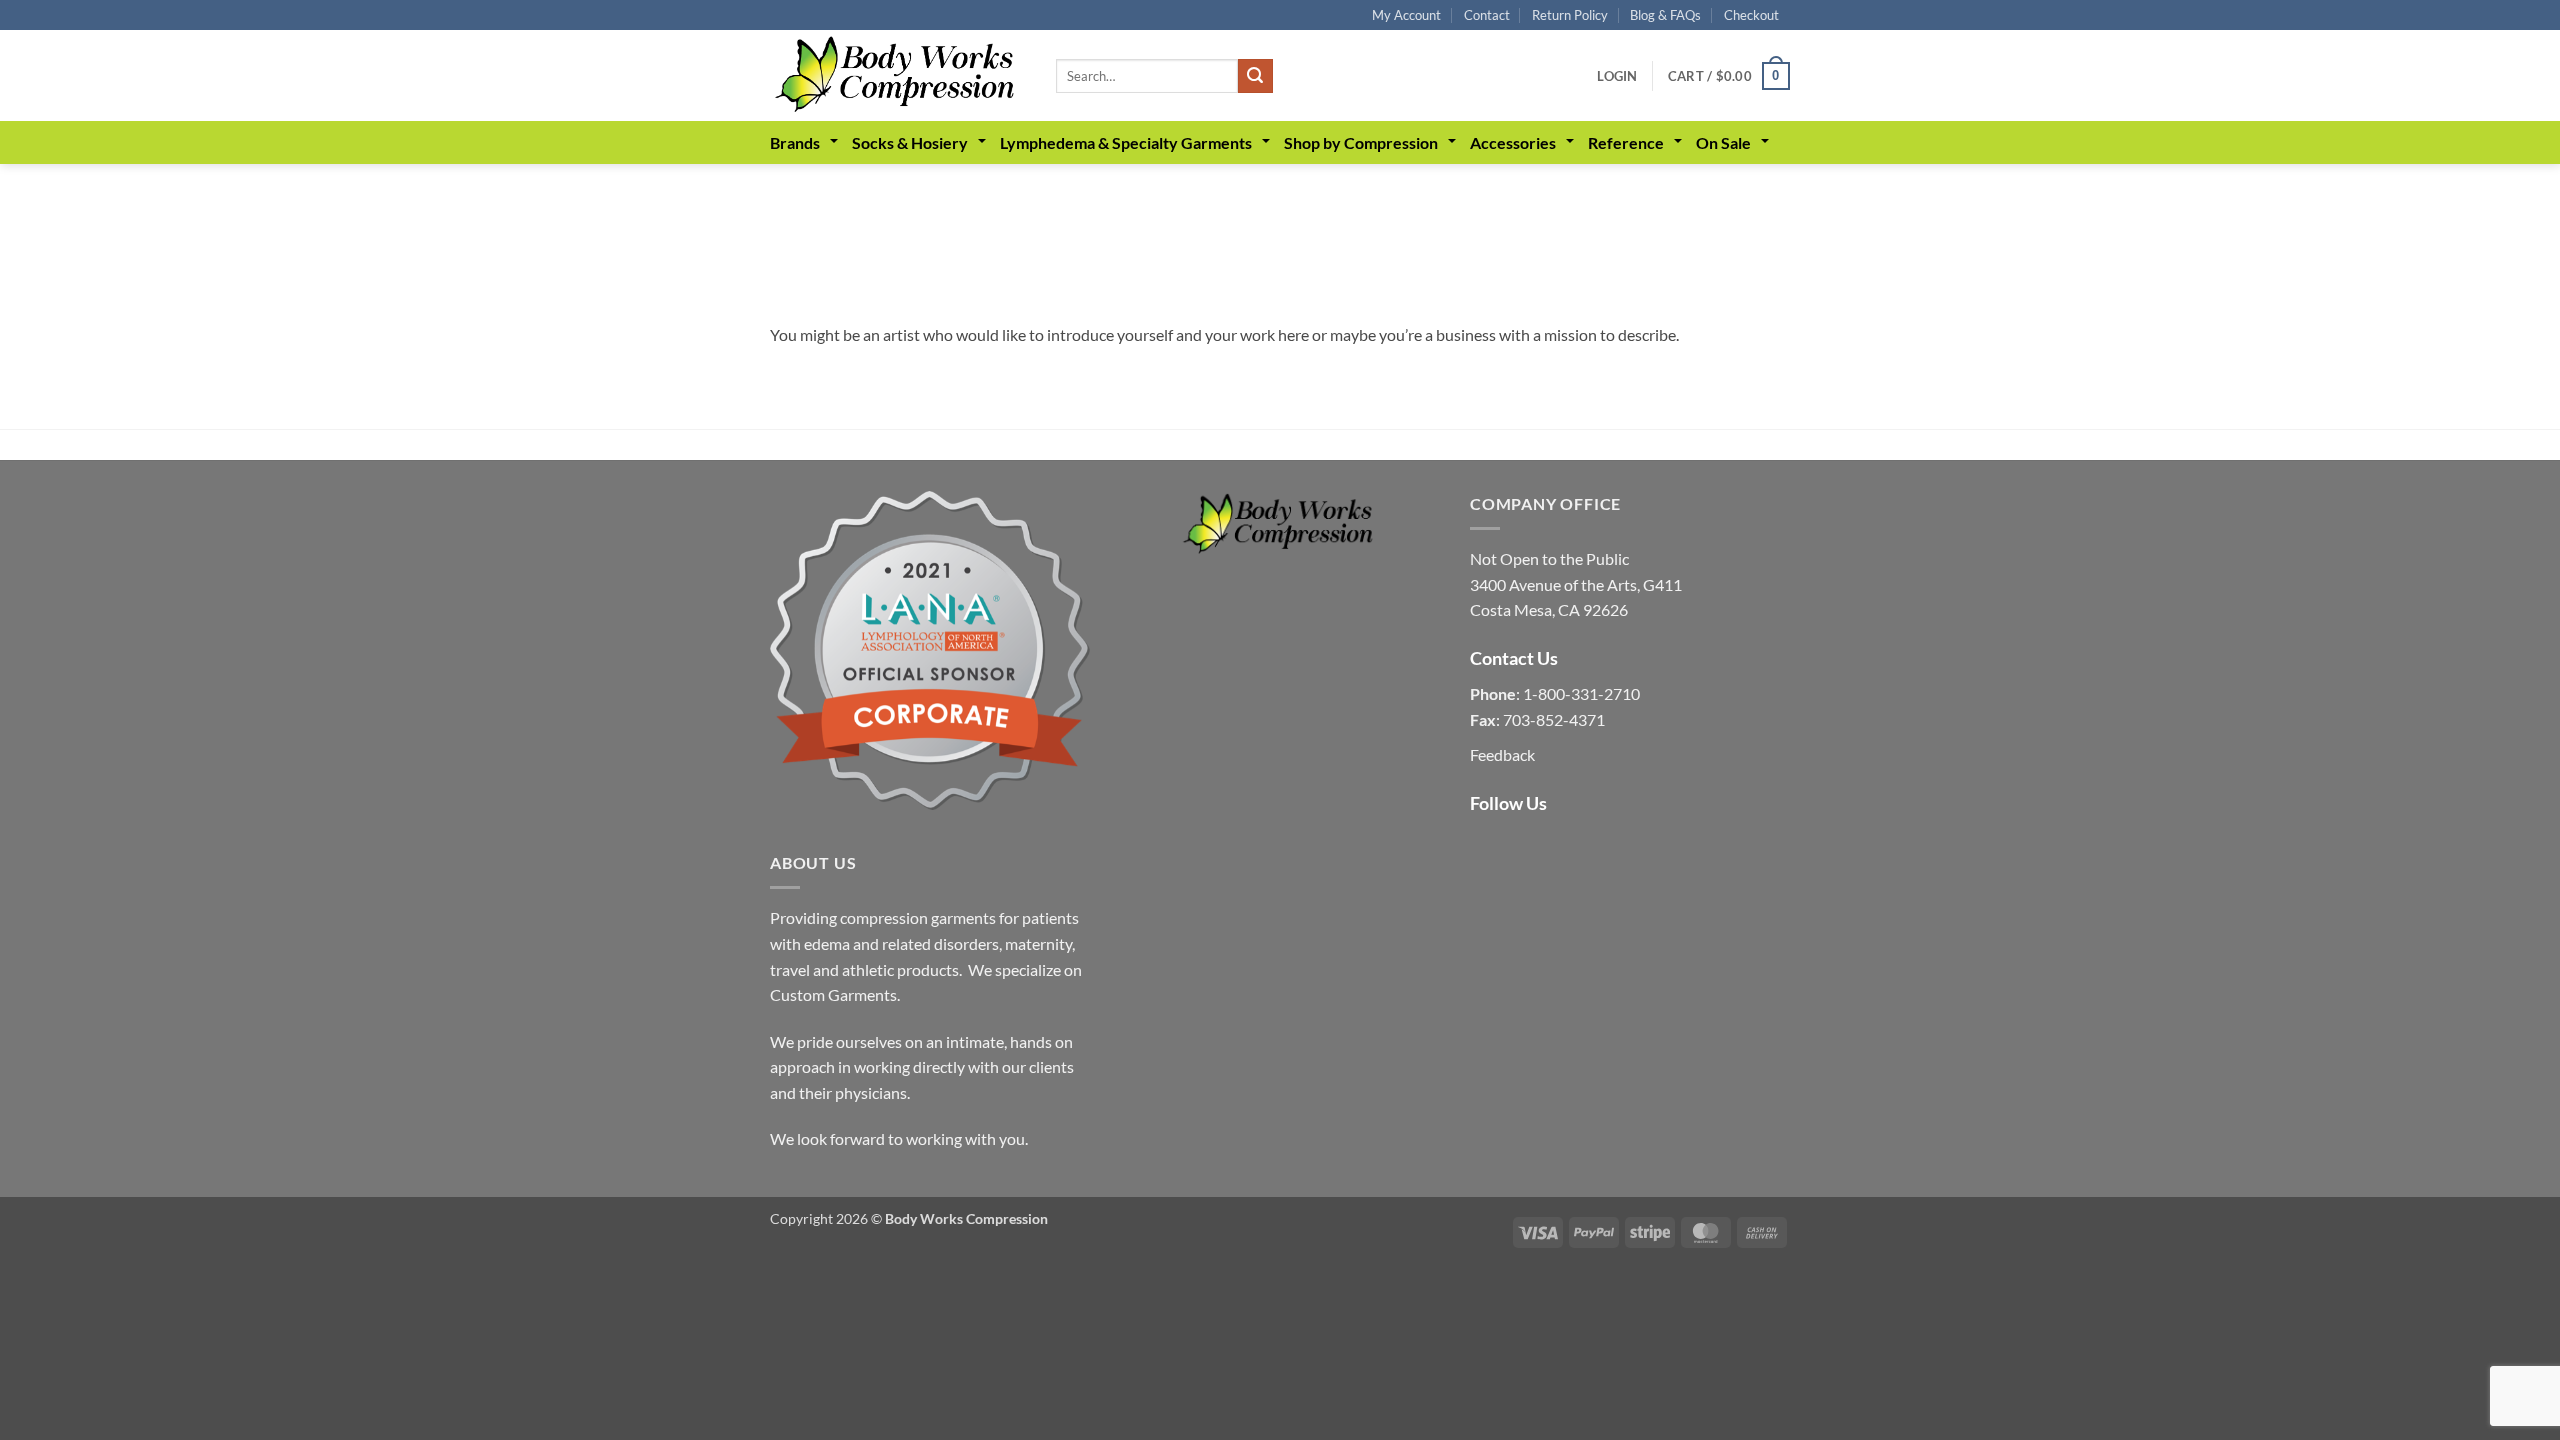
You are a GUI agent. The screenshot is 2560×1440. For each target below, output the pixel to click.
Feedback (1502, 754)
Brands (795, 142)
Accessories (1513, 142)
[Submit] (1255, 76)
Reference (1626, 142)
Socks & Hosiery (910, 142)
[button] (1617, 76)
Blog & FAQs (1665, 15)
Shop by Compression (1361, 142)
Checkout (1751, 15)
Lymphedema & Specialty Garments (1126, 142)
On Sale (1723, 142)
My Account (1406, 15)
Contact (1487, 15)
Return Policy (1570, 15)
